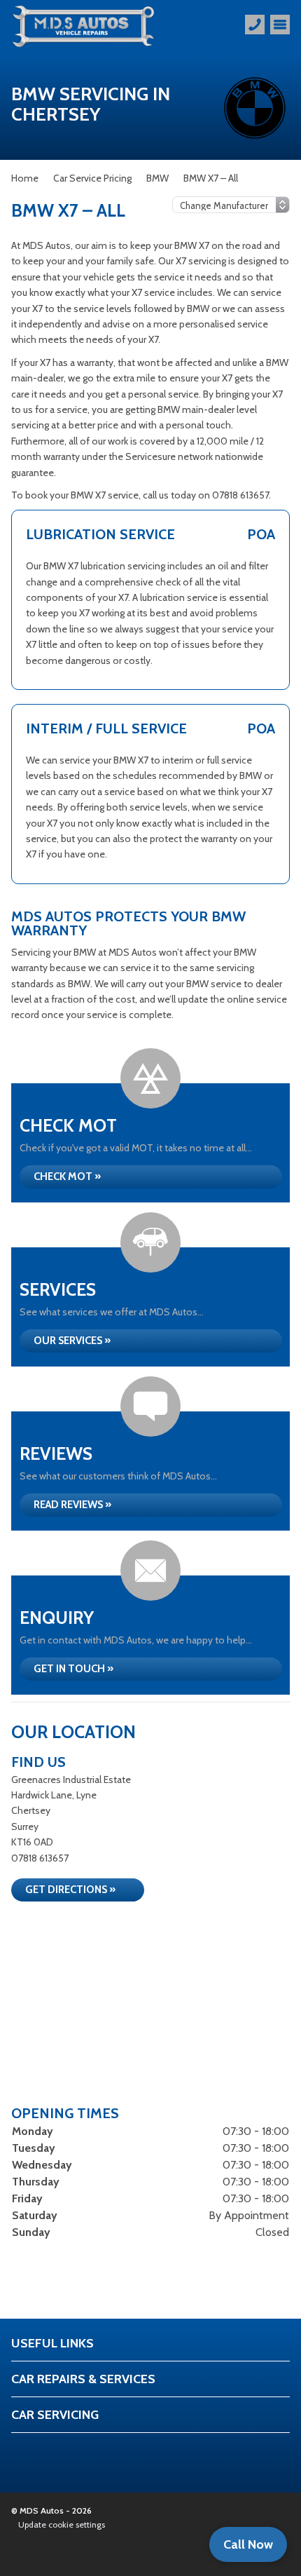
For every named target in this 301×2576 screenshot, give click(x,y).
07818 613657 (40, 1858)
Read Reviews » (72, 1505)
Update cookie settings (62, 2524)
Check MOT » (67, 1177)
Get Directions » (70, 1890)
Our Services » (72, 1341)
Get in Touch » (73, 1669)
